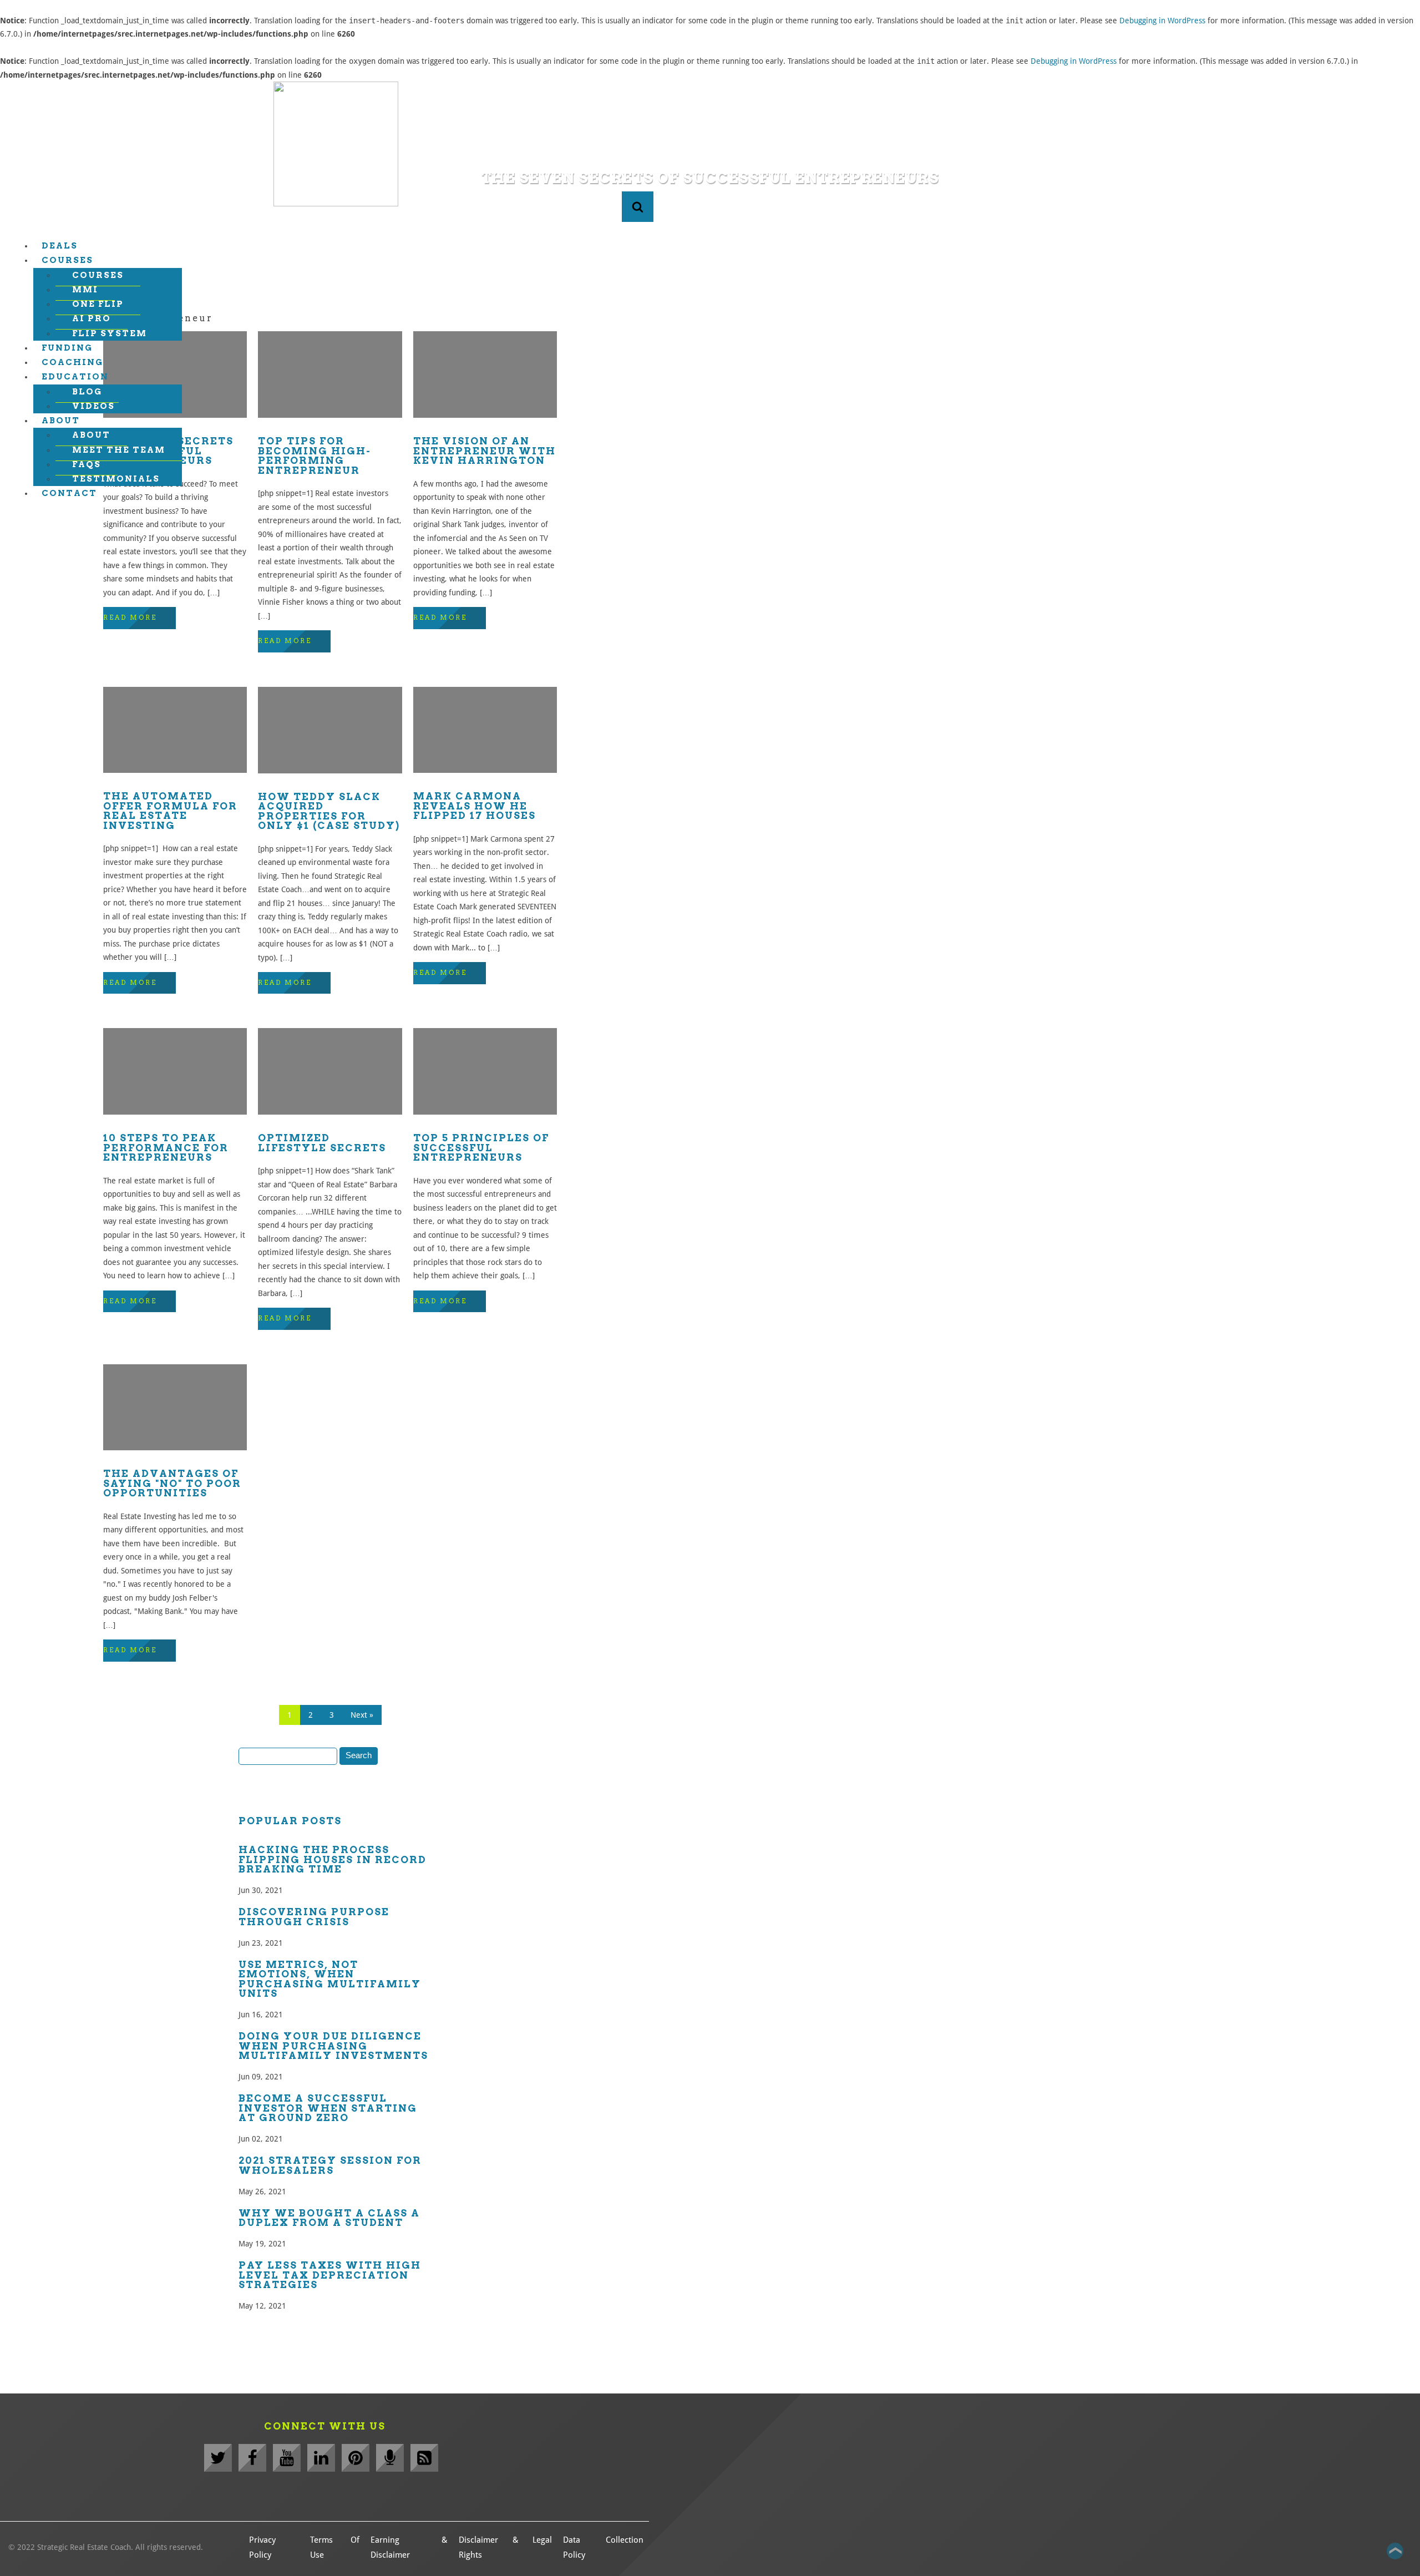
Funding (67, 348)
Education (75, 377)
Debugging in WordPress (1162, 21)
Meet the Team (119, 450)
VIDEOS (93, 406)
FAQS (87, 464)
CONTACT (69, 493)
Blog (87, 392)
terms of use (335, 2547)
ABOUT (61, 421)
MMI (85, 290)
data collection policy (603, 2547)
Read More (130, 618)
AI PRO (92, 318)
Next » (362, 1715)
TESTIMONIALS (116, 479)
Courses (67, 260)
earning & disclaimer (409, 2547)
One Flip (98, 304)
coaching (72, 362)
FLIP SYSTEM (110, 333)
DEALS (60, 246)
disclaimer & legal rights (505, 2547)
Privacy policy (262, 2547)
